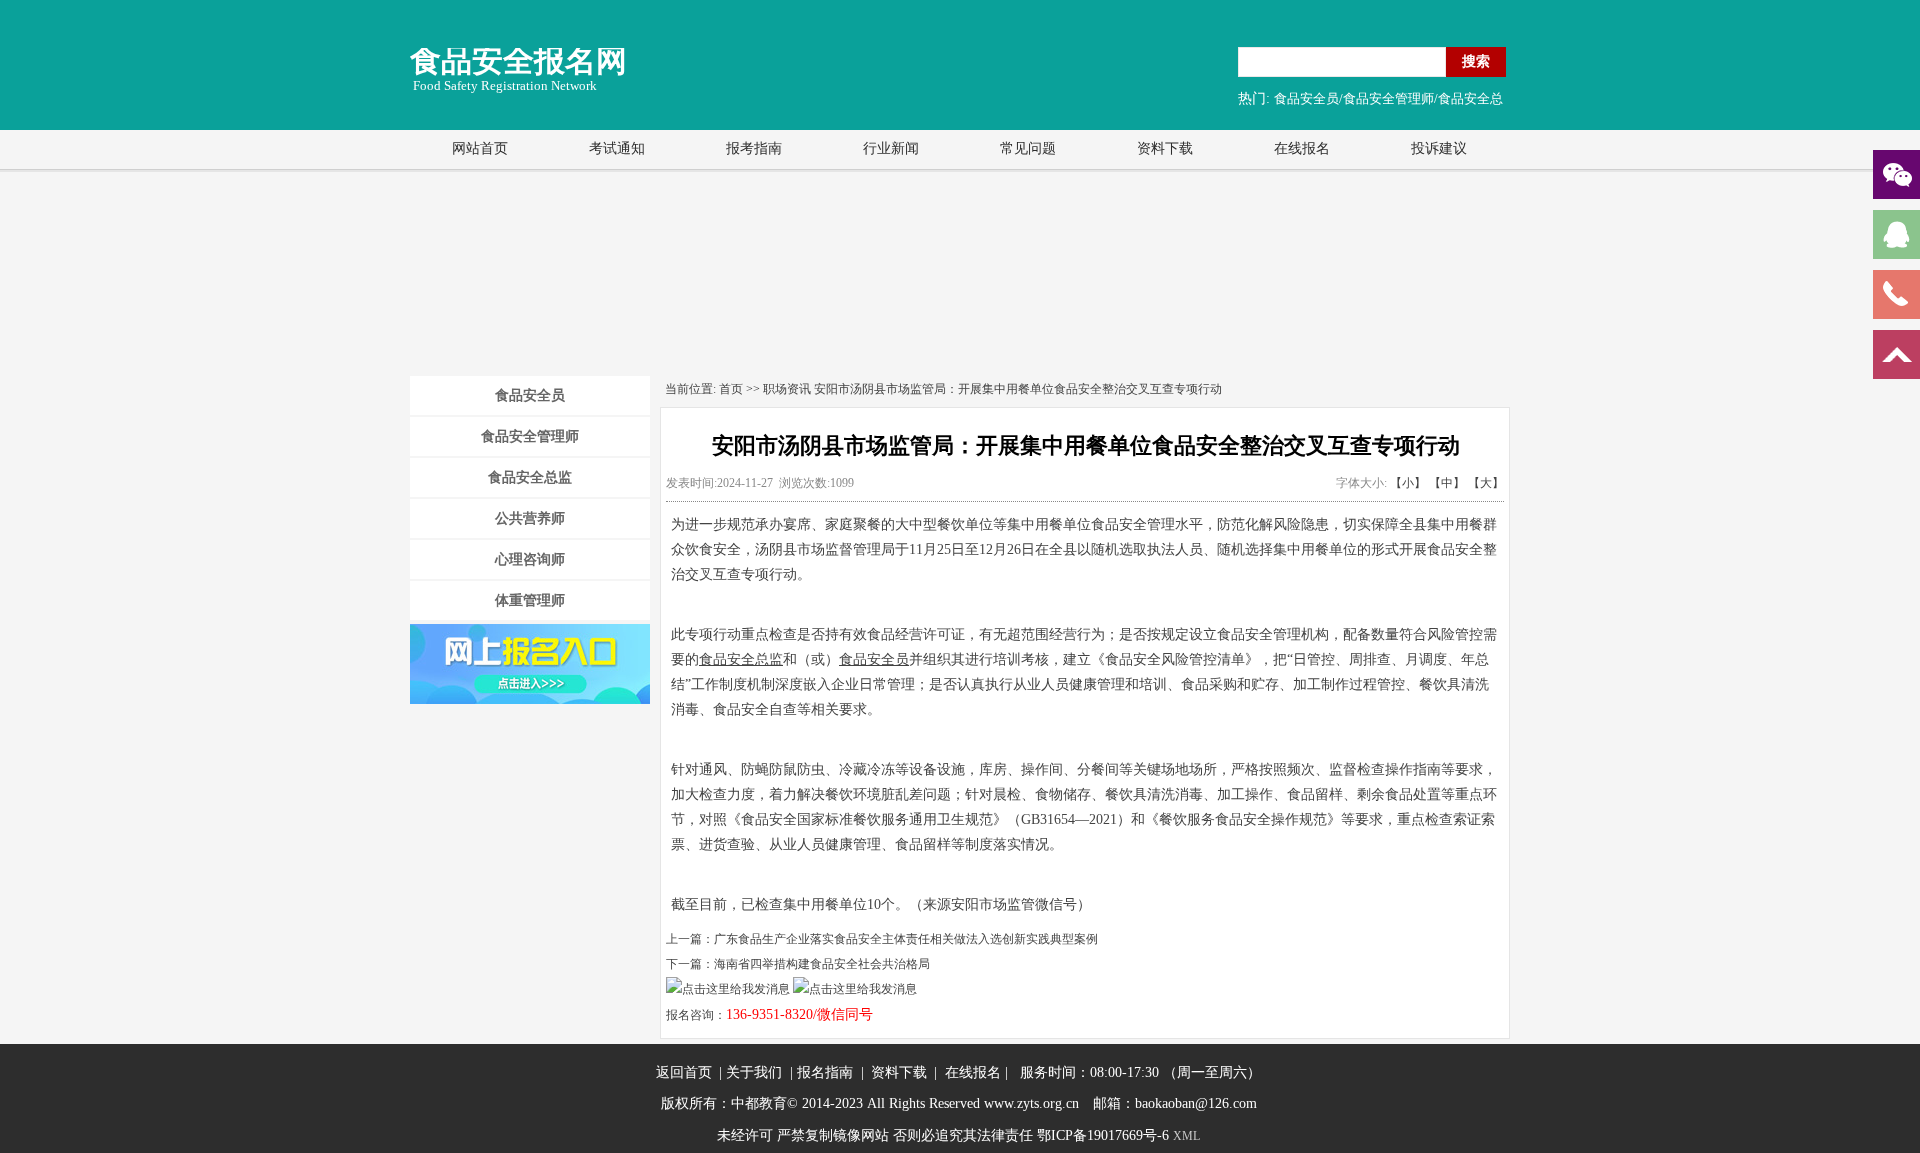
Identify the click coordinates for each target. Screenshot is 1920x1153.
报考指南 (754, 148)
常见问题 (1028, 148)
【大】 (1486, 483)
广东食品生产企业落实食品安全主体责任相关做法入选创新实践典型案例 (906, 939)
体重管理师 (530, 600)
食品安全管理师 (530, 436)
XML (1186, 1136)
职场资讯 (787, 389)
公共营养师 (530, 518)
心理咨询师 (530, 559)
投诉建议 (1439, 148)
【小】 (1408, 483)
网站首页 (480, 148)
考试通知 (617, 148)
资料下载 (1165, 148)
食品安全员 (530, 395)
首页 (731, 389)
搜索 (1476, 61)
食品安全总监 (530, 477)
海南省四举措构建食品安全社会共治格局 (822, 964)
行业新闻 (891, 148)
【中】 (1447, 483)
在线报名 (1302, 148)
